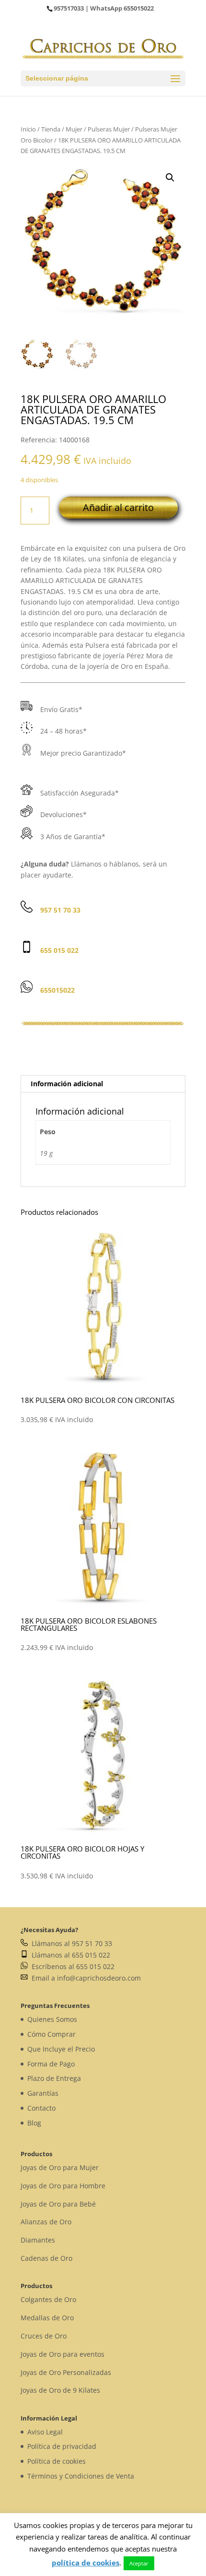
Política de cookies (57, 2461)
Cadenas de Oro (46, 2258)
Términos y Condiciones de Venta (81, 2476)
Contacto (41, 2108)
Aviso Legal (45, 2432)
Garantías (43, 2093)
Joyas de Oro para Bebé (58, 2204)
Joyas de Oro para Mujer (60, 2167)
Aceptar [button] (139, 2563)
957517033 (69, 8)
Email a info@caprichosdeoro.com (84, 1978)
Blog (34, 2123)
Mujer (74, 129)
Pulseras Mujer (109, 129)
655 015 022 (59, 950)
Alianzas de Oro (46, 2222)
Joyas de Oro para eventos (63, 2354)
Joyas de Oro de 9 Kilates (60, 2390)
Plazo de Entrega (54, 2078)
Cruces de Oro (44, 2336)
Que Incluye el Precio (61, 2049)
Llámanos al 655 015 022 (69, 1955)
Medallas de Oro (47, 2318)
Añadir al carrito (118, 507)
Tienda (51, 129)
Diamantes (38, 2240)
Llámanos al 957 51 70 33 (70, 1943)
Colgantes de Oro (48, 2299)
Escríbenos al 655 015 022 (71, 1966)
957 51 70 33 (60, 910)
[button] (170, 178)
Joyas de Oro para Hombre (63, 2186)
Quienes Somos (52, 2019)
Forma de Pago (51, 2064)
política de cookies (86, 2563)
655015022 (139, 8)
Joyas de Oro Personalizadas (66, 2372)
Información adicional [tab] (67, 1084)
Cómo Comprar (51, 2034)
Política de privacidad (62, 2446)
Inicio (28, 129)
